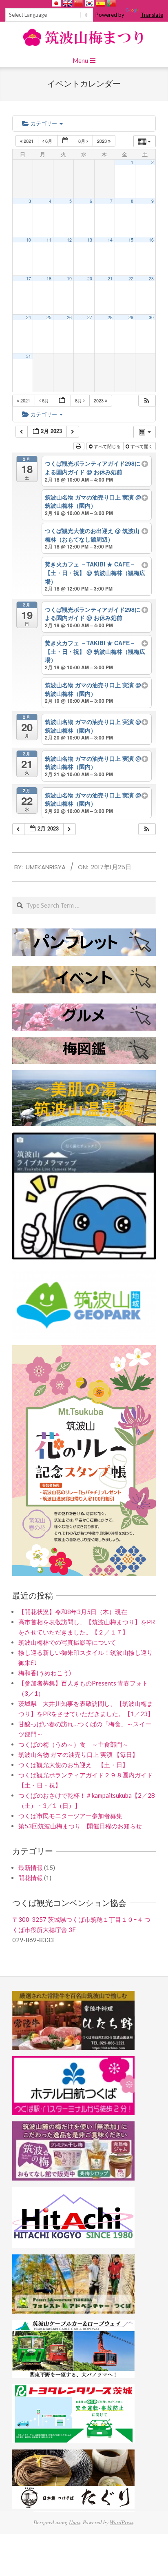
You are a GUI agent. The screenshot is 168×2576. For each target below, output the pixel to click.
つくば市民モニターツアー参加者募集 (70, 1817)
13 (90, 241)
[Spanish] (100, 3)
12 (69, 241)
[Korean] (89, 3)
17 (29, 280)
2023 (103, 142)
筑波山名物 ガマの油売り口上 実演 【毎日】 (78, 1756)
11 (49, 241)
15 (131, 241)
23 (151, 280)
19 (69, 280)
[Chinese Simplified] (78, 3)
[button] (147, 402)
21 (110, 280)
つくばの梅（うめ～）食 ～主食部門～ (73, 1746)
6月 (49, 142)
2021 (29, 142)
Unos (75, 2524)
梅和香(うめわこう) (45, 1674)
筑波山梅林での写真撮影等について (67, 1644)
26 (69, 319)
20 (90, 280)
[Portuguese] (111, 3)
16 (151, 241)
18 (49, 280)
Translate (152, 15)
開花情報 (31, 1879)
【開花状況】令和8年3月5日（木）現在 (73, 1613)
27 (90, 319)
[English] (67, 3)
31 (29, 358)
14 (110, 241)
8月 (82, 142)
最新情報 (31, 1869)
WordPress (122, 2524)
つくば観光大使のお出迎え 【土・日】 (73, 1766)
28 (110, 319)
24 (29, 319)
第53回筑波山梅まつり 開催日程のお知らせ (80, 1828)
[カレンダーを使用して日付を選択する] (66, 143)
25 (49, 319)
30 (151, 319)
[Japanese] (56, 3)
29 (131, 319)
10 (29, 241)
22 (131, 280)
